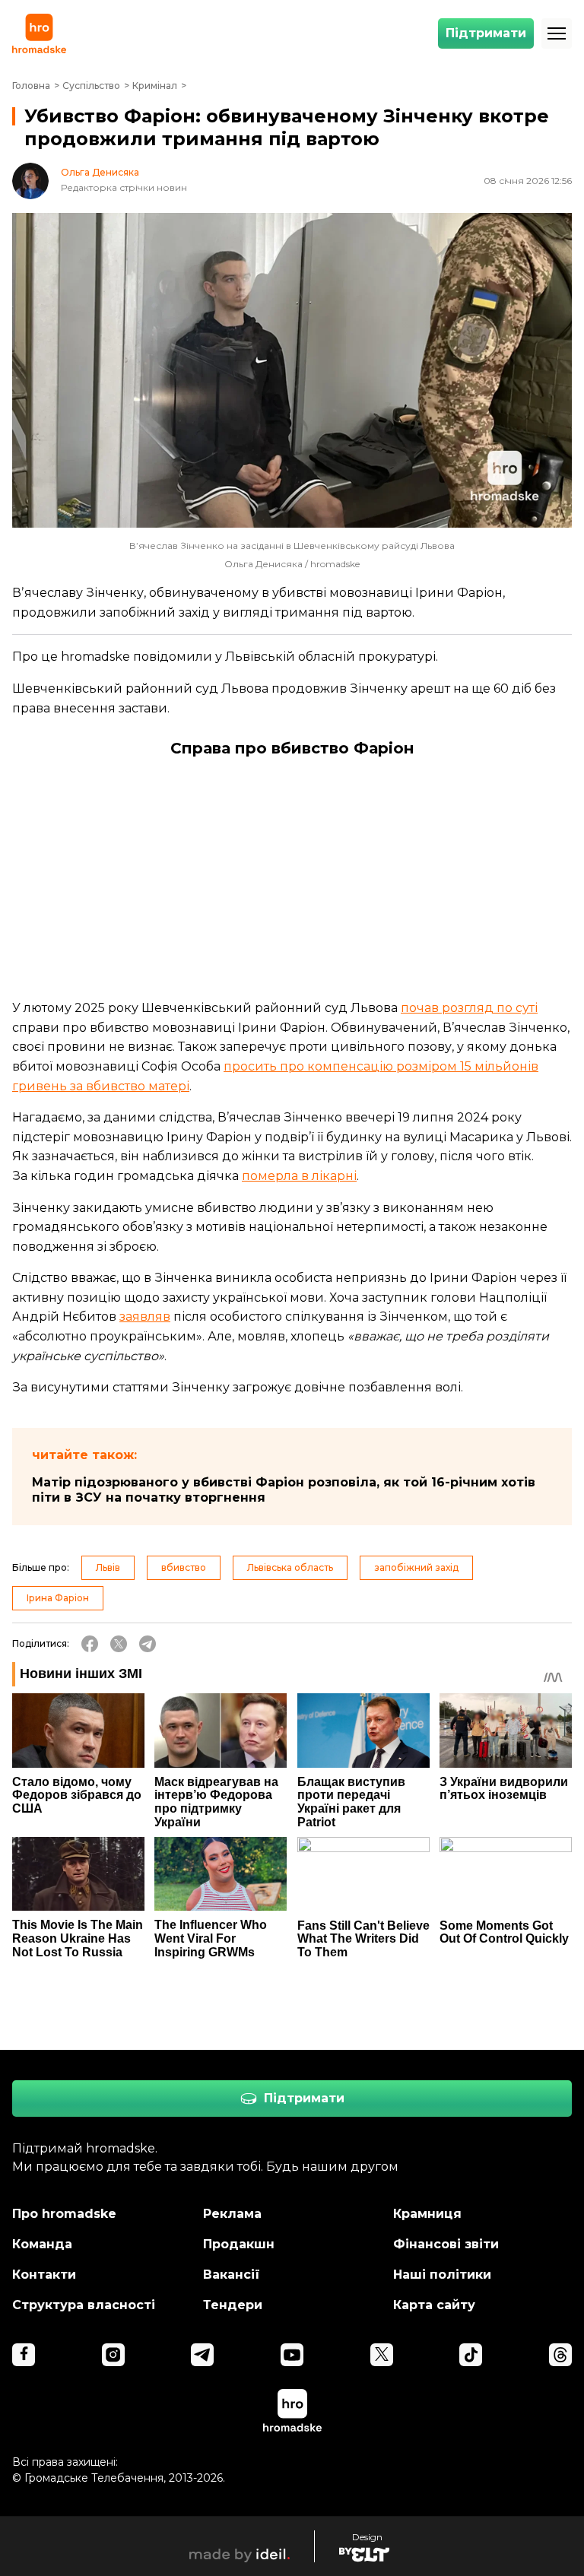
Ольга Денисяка (100, 173)
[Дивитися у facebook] (24, 2355)
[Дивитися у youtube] (292, 2355)
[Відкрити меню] (557, 33)
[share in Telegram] (148, 1644)
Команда (42, 2244)
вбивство (184, 1567)
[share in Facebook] (90, 1644)
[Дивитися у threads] (560, 2355)
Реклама (232, 2214)
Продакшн (239, 2244)
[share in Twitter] (119, 1644)
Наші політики (442, 2275)
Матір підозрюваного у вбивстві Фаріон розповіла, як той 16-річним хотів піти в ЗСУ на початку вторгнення (284, 1490)
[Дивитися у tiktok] (471, 2355)
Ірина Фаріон (58, 1598)
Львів (108, 1567)
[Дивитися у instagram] (113, 2355)
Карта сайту (434, 2305)
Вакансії (232, 2275)
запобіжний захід (416, 1567)
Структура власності (84, 2305)
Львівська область (290, 1567)
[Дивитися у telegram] (202, 2355)
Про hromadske (64, 2214)
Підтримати (486, 33)
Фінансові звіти (446, 2244)
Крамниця (427, 2214)
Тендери (233, 2305)
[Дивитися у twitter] (382, 2355)
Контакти (44, 2275)
